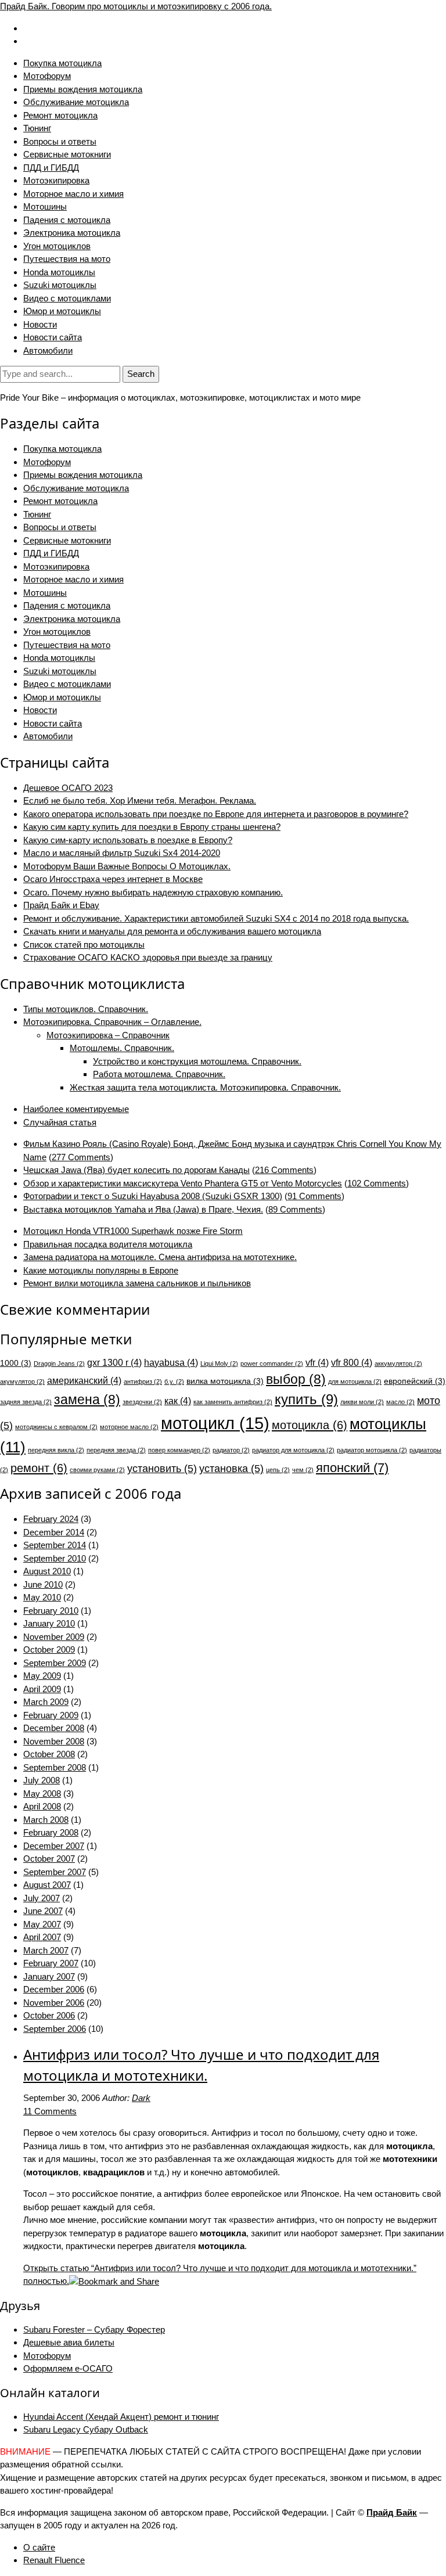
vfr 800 (352, 1362)
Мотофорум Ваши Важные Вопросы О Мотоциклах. (127, 866)
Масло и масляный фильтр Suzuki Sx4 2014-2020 (122, 853)
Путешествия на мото (67, 259)
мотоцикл (215, 1423)
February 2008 (51, 1832)
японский (352, 1468)
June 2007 (43, 1911)
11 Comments (50, 2111)
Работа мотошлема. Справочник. (159, 1074)
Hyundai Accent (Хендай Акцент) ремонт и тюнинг (121, 2417)
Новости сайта (53, 337)
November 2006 (54, 2003)
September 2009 (55, 1663)
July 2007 (42, 1898)
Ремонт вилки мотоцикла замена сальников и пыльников (137, 1283)
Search (141, 374)
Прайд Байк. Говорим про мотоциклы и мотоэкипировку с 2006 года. (136, 6)
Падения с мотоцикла (67, 220)
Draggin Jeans (59, 1363)
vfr (317, 1362)
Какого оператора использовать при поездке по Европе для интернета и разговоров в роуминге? (216, 814)
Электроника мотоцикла (72, 233)
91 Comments (314, 1196)
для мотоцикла (355, 1381)
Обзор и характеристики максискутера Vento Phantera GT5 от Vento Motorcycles (183, 1183)
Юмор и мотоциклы (62, 311)
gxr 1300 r (114, 1362)
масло (400, 1402)
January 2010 (49, 1623)
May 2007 (42, 1924)
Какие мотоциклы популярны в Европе (101, 1270)
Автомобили (48, 350)
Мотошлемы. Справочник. (122, 1048)
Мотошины (45, 206)
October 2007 (49, 1859)
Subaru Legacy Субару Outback (86, 2429)
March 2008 (46, 1820)
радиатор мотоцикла (372, 1450)
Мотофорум (47, 76)
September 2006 (55, 2029)
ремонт (39, 1468)
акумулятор (22, 1381)
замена (87, 1399)
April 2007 (42, 1937)
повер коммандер (179, 1450)
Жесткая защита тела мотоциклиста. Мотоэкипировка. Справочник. (205, 1087)
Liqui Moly (219, 1363)
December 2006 (54, 1989)
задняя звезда (26, 1402)
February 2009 (51, 1715)
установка (231, 1468)
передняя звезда (116, 1450)
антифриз (143, 1381)
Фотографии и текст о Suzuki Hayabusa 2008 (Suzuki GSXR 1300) (153, 1196)
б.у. (174, 1381)
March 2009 (46, 1702)
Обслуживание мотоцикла (76, 102)
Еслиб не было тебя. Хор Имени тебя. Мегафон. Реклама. (140, 800)
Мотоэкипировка (56, 180)
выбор (296, 1379)
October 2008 (49, 1754)
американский (84, 1380)
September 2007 (55, 1872)
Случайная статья (60, 1122)
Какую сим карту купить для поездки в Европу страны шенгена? (152, 827)
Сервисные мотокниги (67, 154)
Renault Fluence (54, 2560)
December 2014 (54, 1532)
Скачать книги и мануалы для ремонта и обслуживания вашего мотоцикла (172, 931)
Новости (40, 324)
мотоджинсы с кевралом (56, 1427)
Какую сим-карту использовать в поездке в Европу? (128, 840)
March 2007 (46, 1950)
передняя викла (56, 1450)
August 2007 (47, 1885)
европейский (415, 1381)
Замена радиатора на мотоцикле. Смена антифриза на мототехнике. (160, 1257)
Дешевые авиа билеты (69, 2342)
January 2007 (49, 1976)
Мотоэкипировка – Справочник (108, 1035)
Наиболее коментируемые (76, 1109)
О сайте (39, 2547)
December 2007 (54, 1846)
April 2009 (42, 1689)
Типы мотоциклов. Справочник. (86, 1009)
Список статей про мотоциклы (84, 945)
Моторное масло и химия (73, 194)
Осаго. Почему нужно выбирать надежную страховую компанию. (153, 892)
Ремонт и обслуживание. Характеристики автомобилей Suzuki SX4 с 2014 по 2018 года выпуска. (216, 918)
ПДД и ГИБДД (51, 168)
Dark (141, 2098)
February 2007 (51, 1963)
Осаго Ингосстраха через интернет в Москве (113, 879)
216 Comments (284, 1170)
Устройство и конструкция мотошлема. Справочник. (197, 1061)
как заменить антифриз (233, 1402)
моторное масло (129, 1427)
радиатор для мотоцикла (293, 1450)
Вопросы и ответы (60, 141)
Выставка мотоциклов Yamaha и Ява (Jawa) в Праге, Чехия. (143, 1209)
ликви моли (362, 1402)
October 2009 (49, 1649)
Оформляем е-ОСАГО (68, 2368)
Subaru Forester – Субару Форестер (94, 2329)
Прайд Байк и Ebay (61, 905)
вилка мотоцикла (225, 1381)
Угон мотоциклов (57, 246)
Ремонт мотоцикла (60, 115)
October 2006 (49, 2015)
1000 (16, 1363)
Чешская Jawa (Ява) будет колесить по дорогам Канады (136, 1170)
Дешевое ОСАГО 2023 (68, 788)
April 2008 (42, 1806)
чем (303, 1470)
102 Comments (377, 1183)
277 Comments (81, 1157)
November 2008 (54, 1741)
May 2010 (42, 1597)
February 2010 (51, 1611)
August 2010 (47, 1571)
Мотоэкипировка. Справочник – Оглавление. (112, 1022)
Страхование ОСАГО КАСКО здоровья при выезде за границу (148, 957)
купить (306, 1399)
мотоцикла (310, 1425)
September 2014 (55, 1545)
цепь (278, 1470)
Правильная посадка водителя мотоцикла (108, 1244)
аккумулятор (398, 1363)
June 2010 (43, 1584)
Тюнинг (37, 128)
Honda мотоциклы (59, 272)
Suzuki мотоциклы (60, 285)
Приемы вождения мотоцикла (83, 89)
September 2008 (55, 1767)
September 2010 (55, 1558)
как (178, 1401)
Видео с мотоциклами (67, 298)
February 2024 (51, 1519)
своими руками (97, 1470)
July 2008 (42, 1780)
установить (162, 1468)
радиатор (231, 1450)
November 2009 (54, 1637)
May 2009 (42, 1676)
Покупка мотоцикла (62, 63)
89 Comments (295, 1209)
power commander (272, 1363)
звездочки (142, 1402)
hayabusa (171, 1362)
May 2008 (42, 1794)
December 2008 (54, 1728)
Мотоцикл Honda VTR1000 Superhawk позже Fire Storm (133, 1231)
